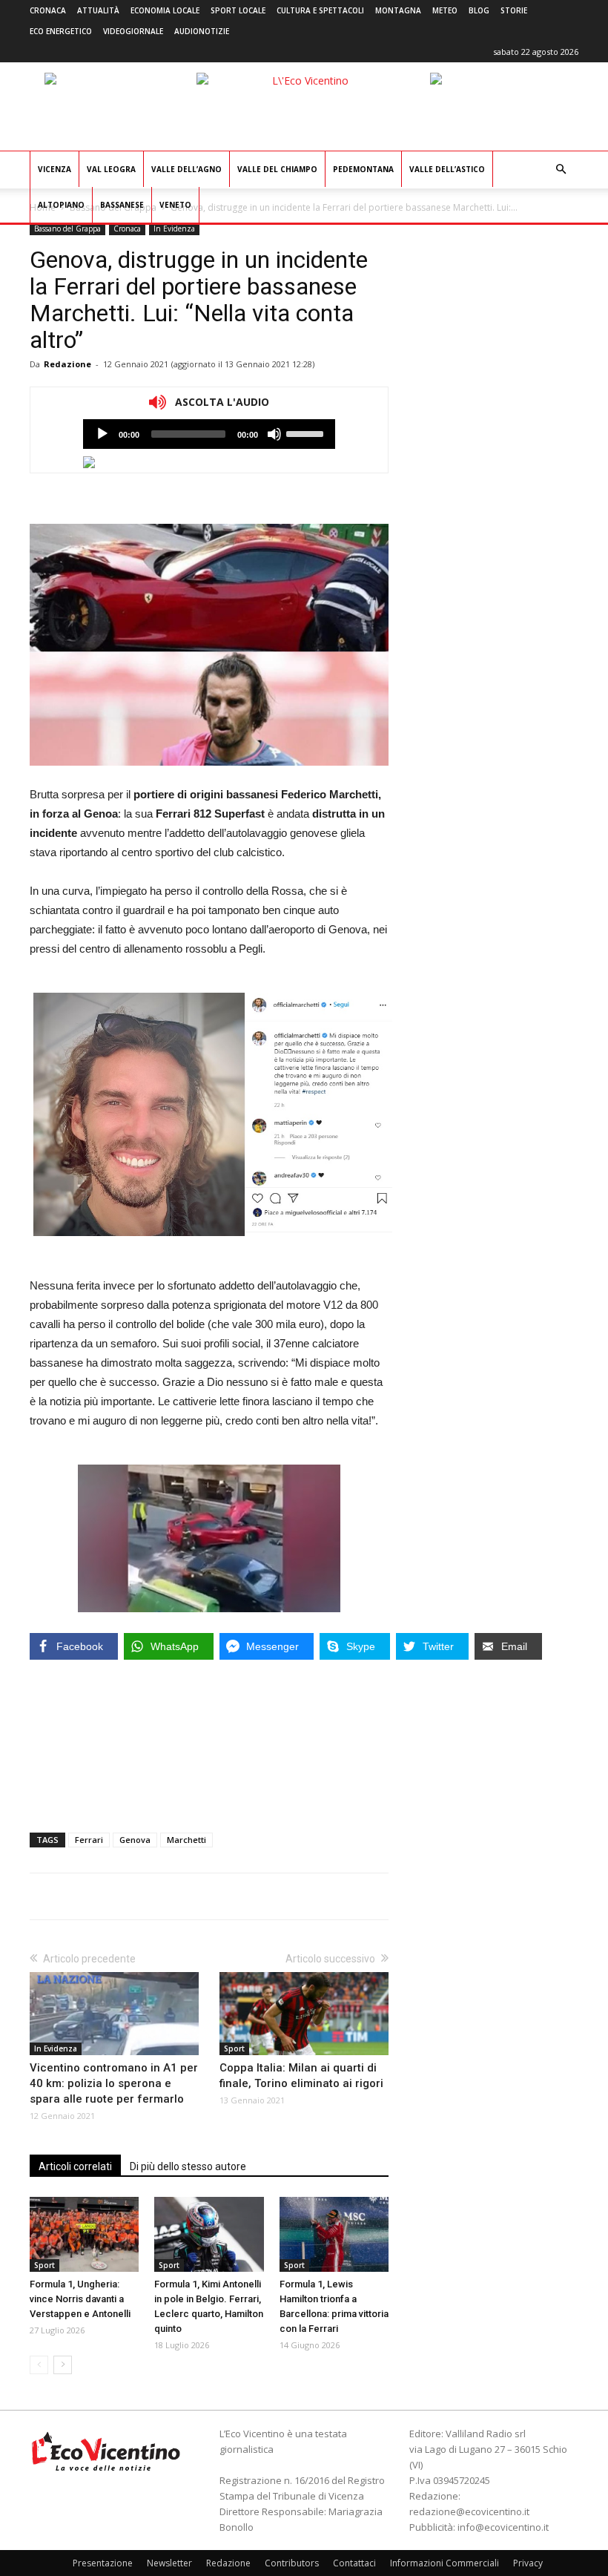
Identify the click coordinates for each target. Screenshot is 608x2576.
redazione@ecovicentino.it (469, 2511)
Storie (514, 10)
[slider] (307, 433)
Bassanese (122, 205)
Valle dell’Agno (186, 169)
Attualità (98, 10)
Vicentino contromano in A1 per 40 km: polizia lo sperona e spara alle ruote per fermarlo (114, 2083)
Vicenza (54, 169)
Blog (479, 10)
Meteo (445, 10)
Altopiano (61, 205)
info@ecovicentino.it (503, 2527)
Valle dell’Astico (447, 169)
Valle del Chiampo (277, 169)
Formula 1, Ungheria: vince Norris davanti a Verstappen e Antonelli (80, 2299)
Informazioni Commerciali (445, 2563)
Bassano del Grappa (67, 229)
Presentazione (103, 2563)
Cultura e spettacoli (320, 10)
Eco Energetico (61, 31)
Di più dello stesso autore (188, 2166)
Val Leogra (111, 169)
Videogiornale (133, 31)
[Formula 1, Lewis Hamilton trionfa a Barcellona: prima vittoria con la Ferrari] (334, 2234)
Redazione (67, 364)
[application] (209, 434)
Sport (234, 2048)
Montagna (398, 10)
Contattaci (354, 2563)
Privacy (528, 2563)
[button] (561, 170)
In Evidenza (174, 229)
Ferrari (89, 1840)
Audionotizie (202, 31)
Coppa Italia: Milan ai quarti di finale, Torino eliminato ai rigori (301, 2076)
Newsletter (169, 2563)
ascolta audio (102, 434)
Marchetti (186, 1840)
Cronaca (48, 10)
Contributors (292, 2563)
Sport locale (238, 10)
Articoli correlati (75, 2166)
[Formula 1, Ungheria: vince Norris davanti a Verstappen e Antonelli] (84, 2234)
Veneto (175, 205)
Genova (135, 1840)
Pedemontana (363, 169)
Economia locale (165, 10)
